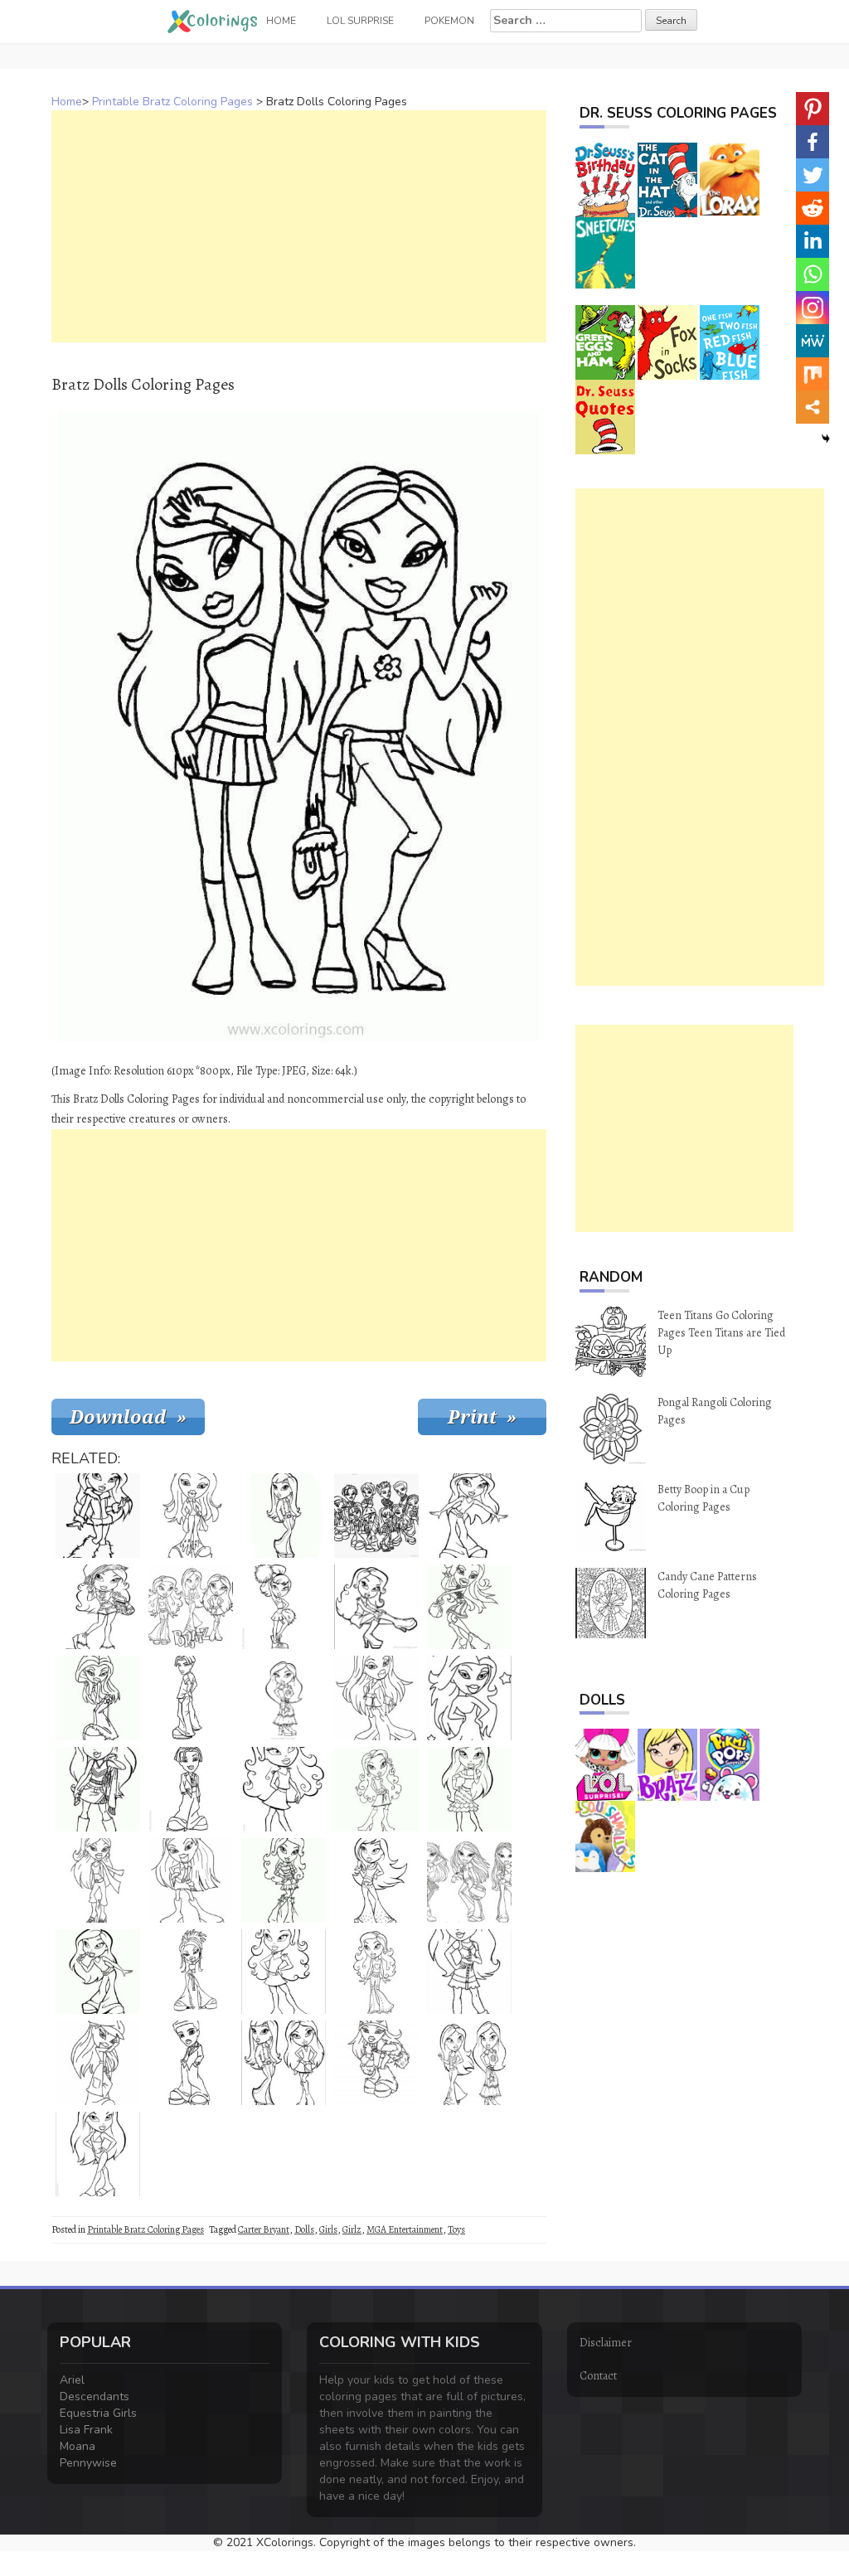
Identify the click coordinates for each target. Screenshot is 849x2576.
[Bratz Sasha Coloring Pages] (469, 1607)
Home (67, 102)
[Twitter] (813, 175)
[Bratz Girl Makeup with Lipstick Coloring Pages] (98, 1972)
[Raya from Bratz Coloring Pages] (284, 1789)
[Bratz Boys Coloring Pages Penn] (191, 2063)
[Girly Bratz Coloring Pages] (469, 1789)
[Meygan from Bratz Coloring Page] (376, 1698)
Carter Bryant (264, 2229)
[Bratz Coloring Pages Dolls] (376, 1880)
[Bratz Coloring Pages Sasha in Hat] (469, 1516)
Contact (598, 2376)
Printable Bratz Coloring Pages (172, 102)
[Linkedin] (813, 241)
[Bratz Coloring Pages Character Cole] (98, 1607)
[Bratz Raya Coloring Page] (284, 1972)
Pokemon (449, 21)
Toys (456, 2229)
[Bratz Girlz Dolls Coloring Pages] (191, 1516)
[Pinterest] (813, 109)
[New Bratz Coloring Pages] (469, 1880)
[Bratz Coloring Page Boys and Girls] (376, 1516)
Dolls (304, 2229)
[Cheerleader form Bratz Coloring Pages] (284, 1607)
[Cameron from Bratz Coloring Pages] (191, 1789)
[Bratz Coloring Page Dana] (98, 1698)
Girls (328, 2229)
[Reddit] (813, 208)
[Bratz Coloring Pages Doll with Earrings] (98, 1880)
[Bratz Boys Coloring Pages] (191, 1698)
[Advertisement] (299, 226)
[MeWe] (813, 341)
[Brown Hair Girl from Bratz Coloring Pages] (284, 1880)
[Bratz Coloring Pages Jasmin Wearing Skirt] (284, 1698)
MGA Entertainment (405, 2229)
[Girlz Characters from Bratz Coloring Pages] (191, 1607)
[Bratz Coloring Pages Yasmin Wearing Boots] (376, 1607)
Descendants (95, 2397)
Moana (78, 2446)
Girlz (352, 2229)
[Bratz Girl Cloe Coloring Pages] (469, 1972)
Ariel (72, 2380)
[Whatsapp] (813, 274)
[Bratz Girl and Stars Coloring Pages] (469, 1698)
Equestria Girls (98, 2413)
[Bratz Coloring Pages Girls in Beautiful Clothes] (469, 2063)
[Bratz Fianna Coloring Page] (191, 1880)
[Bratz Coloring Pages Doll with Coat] (98, 1516)
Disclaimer (606, 2343)
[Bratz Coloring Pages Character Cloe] (376, 1789)
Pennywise (88, 2463)
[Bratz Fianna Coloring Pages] (98, 1789)
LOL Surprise (360, 21)
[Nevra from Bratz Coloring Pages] (284, 1516)
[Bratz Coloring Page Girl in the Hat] (98, 2063)
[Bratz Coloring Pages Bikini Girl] (98, 2154)
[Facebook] (813, 142)
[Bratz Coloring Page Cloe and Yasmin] (284, 2063)
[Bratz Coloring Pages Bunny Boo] (191, 1972)
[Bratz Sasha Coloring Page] (376, 2063)
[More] (813, 407)
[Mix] (813, 374)
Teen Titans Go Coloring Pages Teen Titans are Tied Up (721, 1333)
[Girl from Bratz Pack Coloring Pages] (376, 1972)
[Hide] (826, 439)
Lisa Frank (86, 2430)
